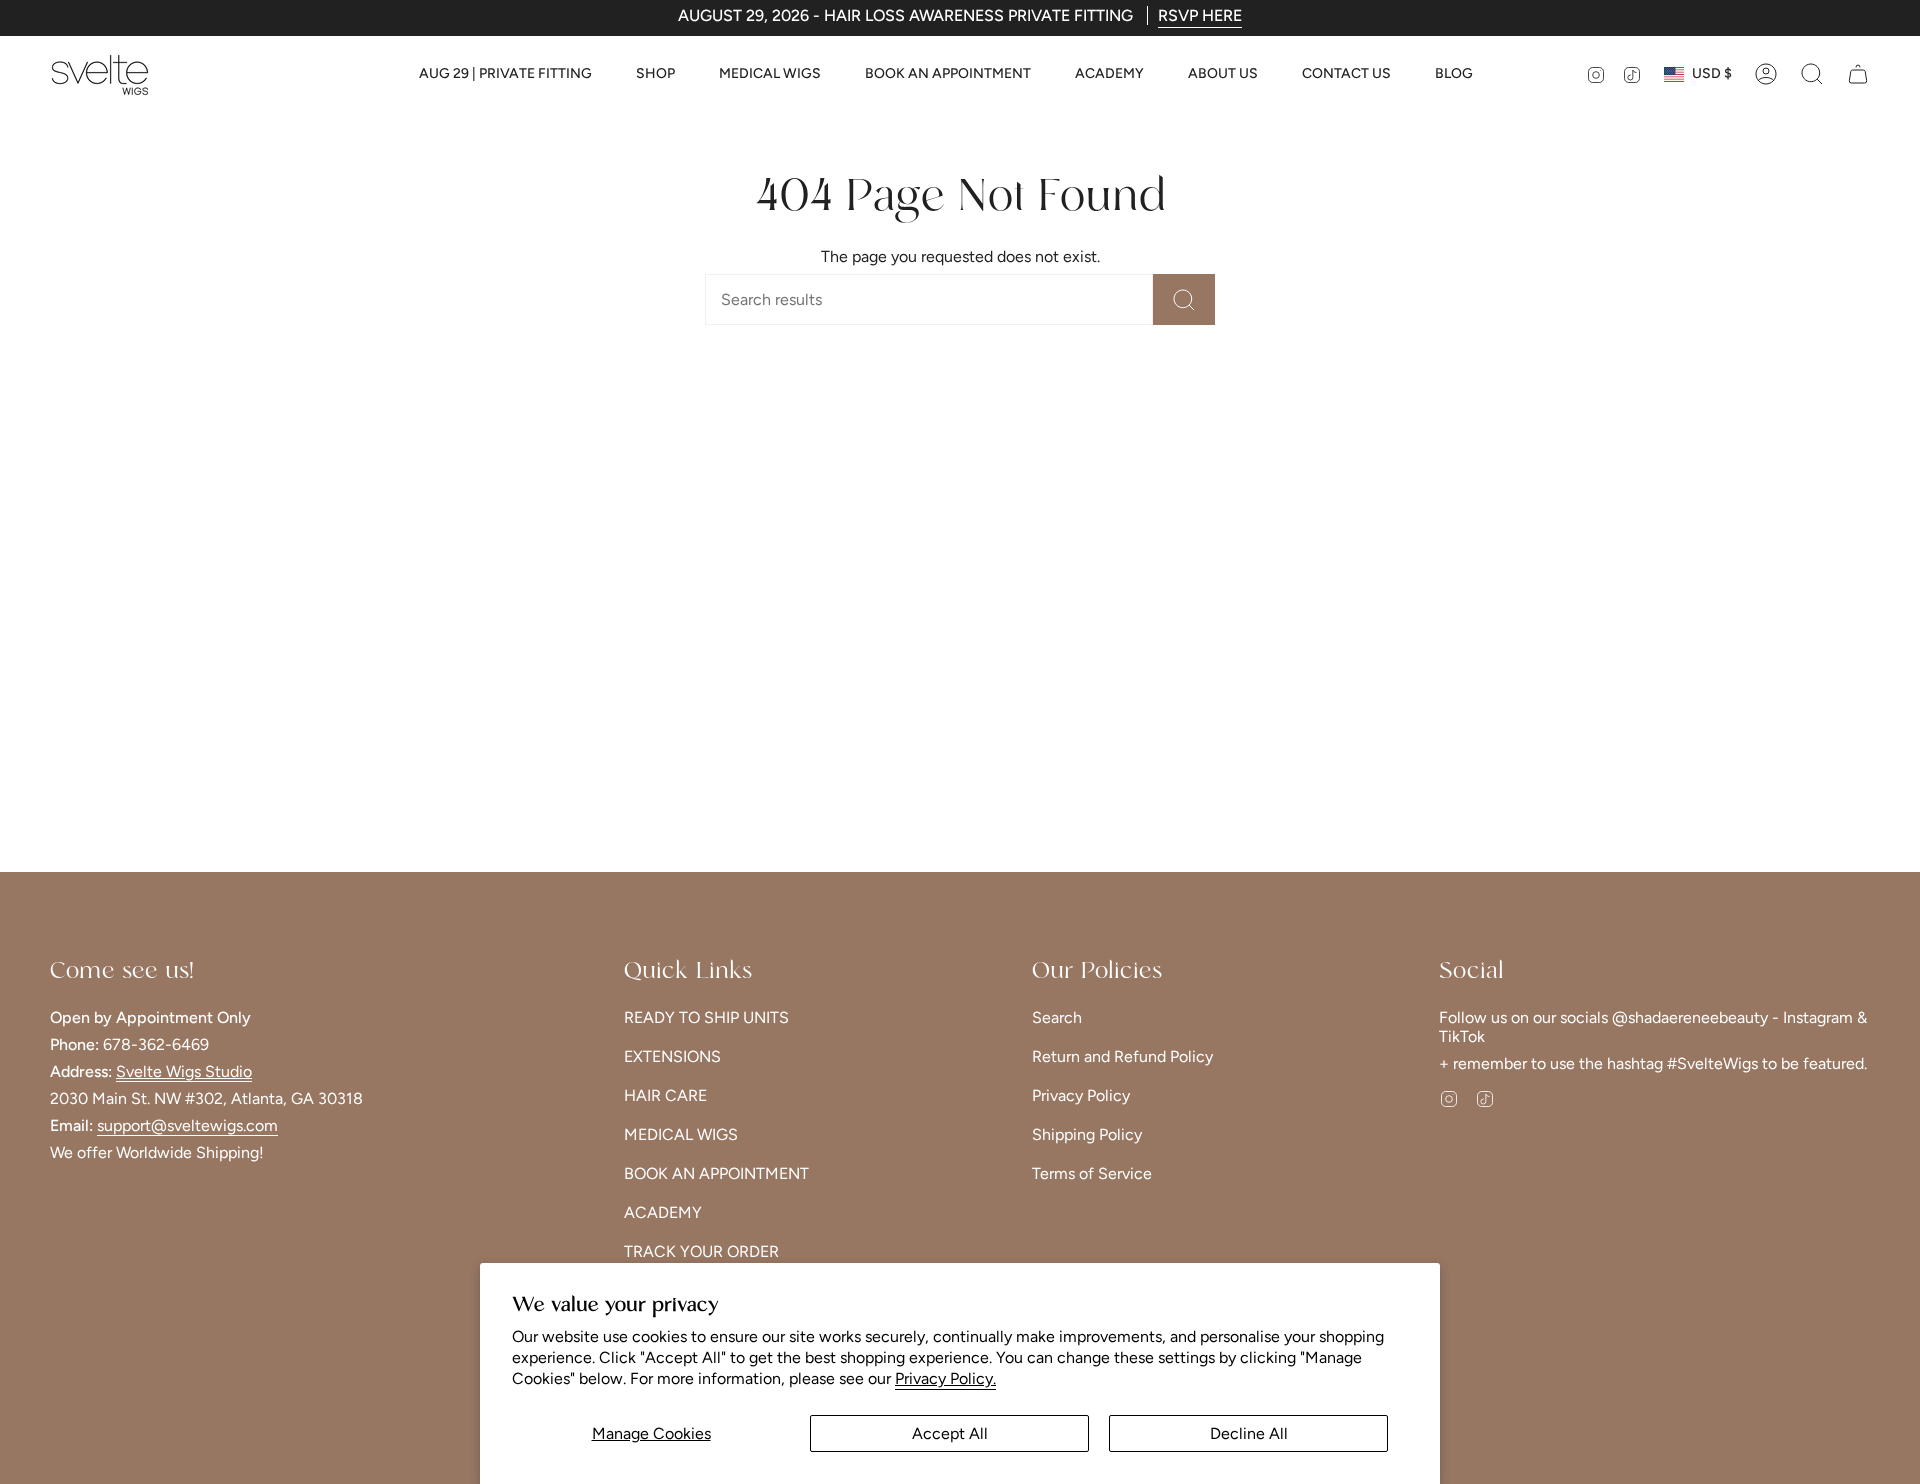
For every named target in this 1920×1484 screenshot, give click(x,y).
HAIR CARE (665, 1095)
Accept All (950, 1433)
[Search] (1184, 299)
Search (1057, 1017)
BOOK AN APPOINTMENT (716, 1173)
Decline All (1249, 1433)
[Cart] (1858, 74)
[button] (655, 74)
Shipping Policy (1087, 1134)
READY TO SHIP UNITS (706, 1017)
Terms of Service (1092, 1173)
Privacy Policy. (945, 1378)
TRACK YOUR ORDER (701, 1251)
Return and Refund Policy (1122, 1056)
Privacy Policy (1081, 1095)
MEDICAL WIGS (681, 1134)
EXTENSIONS (672, 1056)
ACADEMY (663, 1212)
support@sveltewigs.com (187, 1125)
